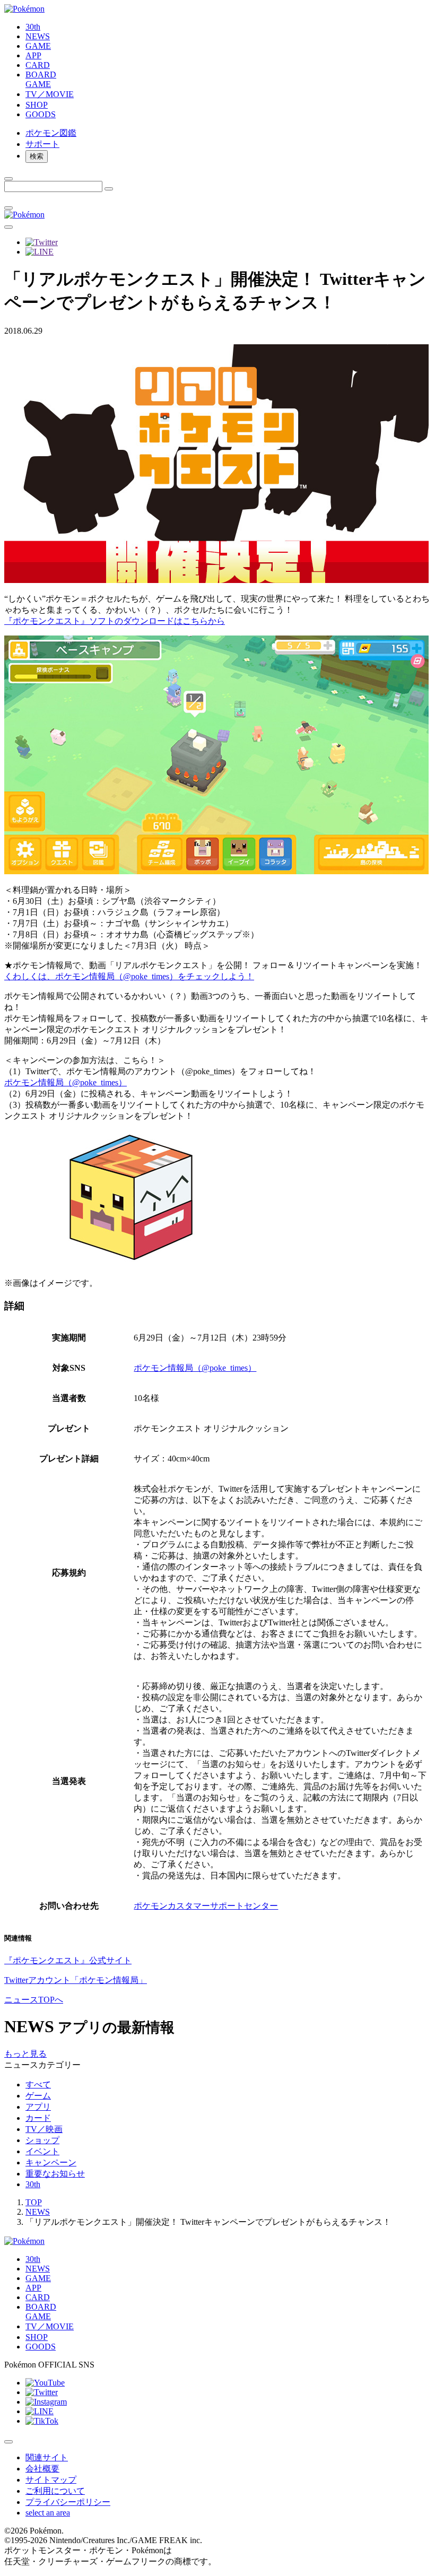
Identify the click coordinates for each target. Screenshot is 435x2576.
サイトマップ (51, 2480)
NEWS (38, 2212)
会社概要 (42, 2469)
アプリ (38, 2107)
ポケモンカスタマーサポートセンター (206, 1906)
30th (33, 2184)
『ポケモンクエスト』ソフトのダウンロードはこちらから (115, 621)
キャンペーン (51, 2162)
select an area (48, 2513)
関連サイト (47, 2457)
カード (38, 2118)
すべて (38, 2085)
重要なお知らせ (55, 2174)
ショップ (42, 2140)
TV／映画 (44, 2129)
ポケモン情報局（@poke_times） (66, 1082)
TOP (34, 2202)
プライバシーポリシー (68, 2502)
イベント (42, 2151)
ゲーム (38, 2096)
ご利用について (55, 2491)
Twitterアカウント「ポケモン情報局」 (76, 1980)
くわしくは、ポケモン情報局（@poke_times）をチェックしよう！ (129, 976)
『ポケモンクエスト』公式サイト (68, 1960)
